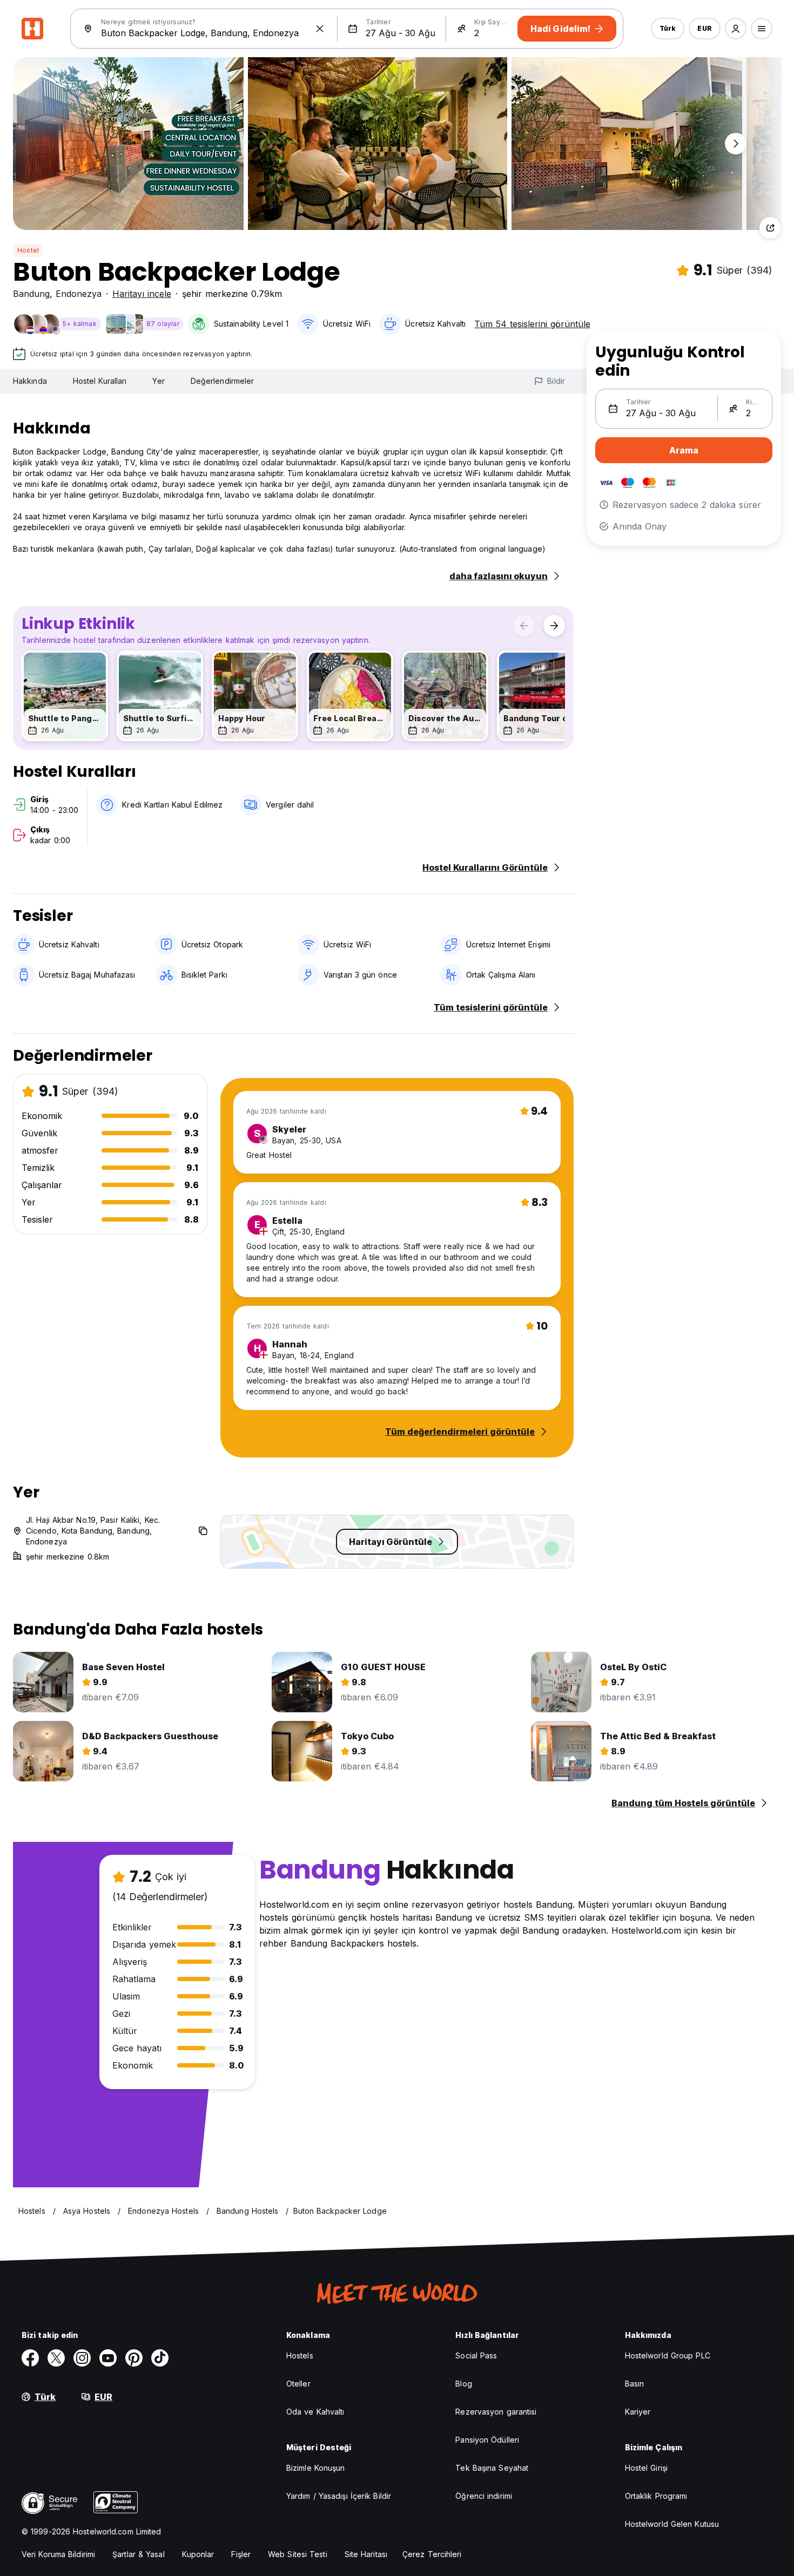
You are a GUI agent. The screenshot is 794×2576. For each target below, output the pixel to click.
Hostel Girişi (646, 2468)
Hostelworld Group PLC (668, 2355)
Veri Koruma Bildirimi (58, 2554)
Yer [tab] (158, 381)
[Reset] (320, 29)
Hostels (300, 2355)
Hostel (28, 250)
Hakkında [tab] (30, 381)
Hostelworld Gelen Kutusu (672, 2524)
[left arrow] (524, 626)
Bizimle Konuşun (316, 2468)
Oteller (298, 2384)
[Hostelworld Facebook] (30, 2358)
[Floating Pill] (736, 144)
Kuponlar (198, 2554)
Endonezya (79, 294)
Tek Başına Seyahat (492, 2468)
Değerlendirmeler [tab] (223, 381)
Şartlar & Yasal (139, 2554)
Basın (635, 2384)
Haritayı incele (142, 294)
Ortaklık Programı (656, 2496)
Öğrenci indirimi (484, 2496)
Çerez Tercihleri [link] (432, 2554)
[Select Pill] (736, 29)
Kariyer (638, 2412)
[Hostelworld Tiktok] (160, 2358)
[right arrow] (554, 626)
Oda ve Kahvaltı (315, 2412)
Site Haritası (366, 2554)
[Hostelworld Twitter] (56, 2358)
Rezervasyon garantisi (496, 2412)
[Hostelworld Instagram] (82, 2358)
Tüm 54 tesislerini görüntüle (532, 324)
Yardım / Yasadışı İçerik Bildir (339, 2496)
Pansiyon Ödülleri (487, 2440)
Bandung (31, 294)
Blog (463, 2384)
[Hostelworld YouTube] (108, 2358)
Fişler (241, 2554)
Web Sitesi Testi (298, 2554)
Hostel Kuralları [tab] (100, 381)
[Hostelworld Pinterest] (134, 2358)
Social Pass (476, 2355)
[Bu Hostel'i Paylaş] (770, 228)
